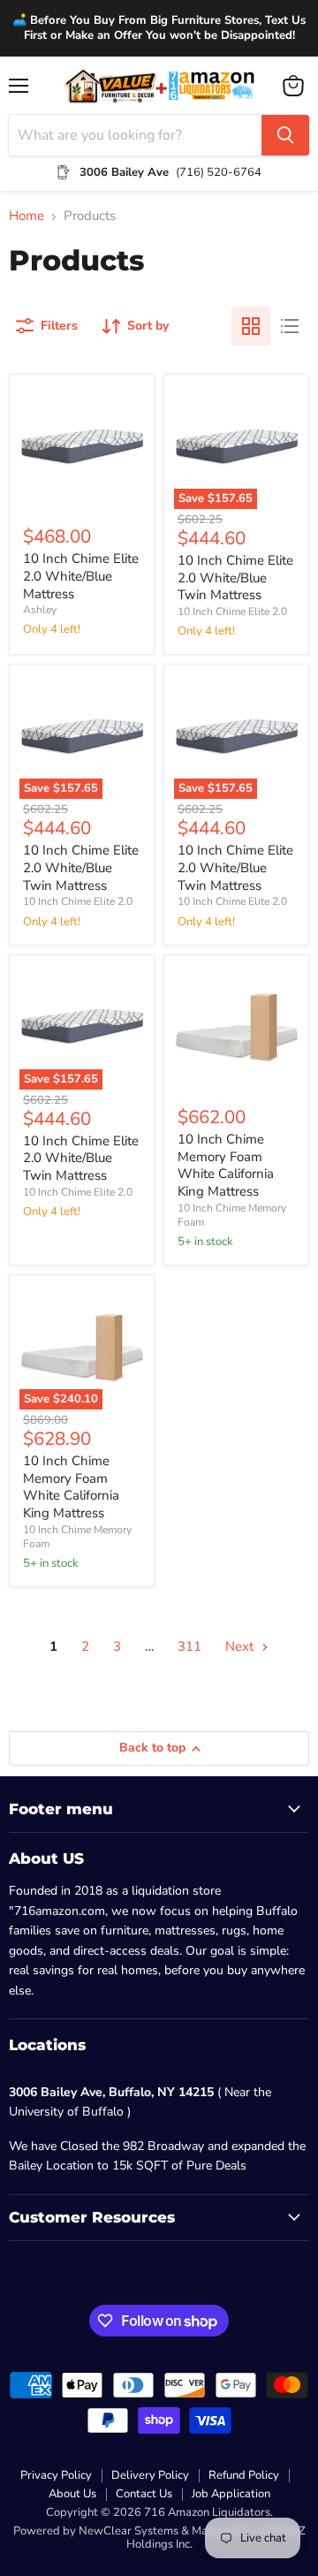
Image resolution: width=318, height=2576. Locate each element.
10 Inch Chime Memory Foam (232, 1215)
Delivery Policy (150, 2475)
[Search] (285, 135)
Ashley (40, 610)
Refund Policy (244, 2475)
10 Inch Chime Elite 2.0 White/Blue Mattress (81, 576)
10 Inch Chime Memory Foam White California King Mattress (226, 1165)
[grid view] (251, 326)
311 (189, 1646)
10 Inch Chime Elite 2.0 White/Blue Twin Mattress (235, 578)
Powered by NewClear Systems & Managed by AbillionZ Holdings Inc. (159, 2538)
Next (241, 1646)
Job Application (231, 2494)
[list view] (290, 326)
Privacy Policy (56, 2475)
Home (26, 216)
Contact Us (144, 2494)
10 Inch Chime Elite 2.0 (232, 612)
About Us (72, 2494)
